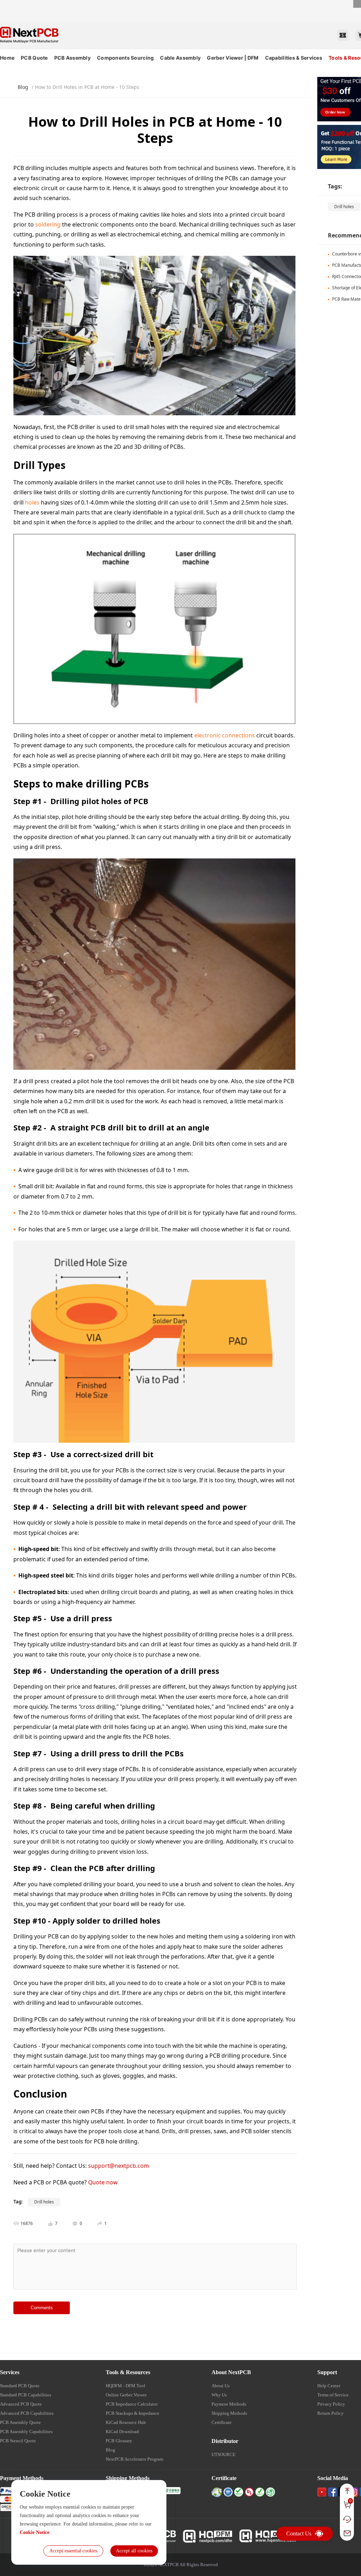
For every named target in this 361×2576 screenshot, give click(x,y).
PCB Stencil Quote (18, 2441)
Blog (23, 87)
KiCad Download (122, 2432)
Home (7, 58)
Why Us (219, 2395)
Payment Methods (229, 2404)
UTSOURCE (224, 2454)
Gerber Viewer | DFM (233, 58)
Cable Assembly (180, 58)
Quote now (103, 2182)
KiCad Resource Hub (126, 2422)
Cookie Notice (35, 2532)
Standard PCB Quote (20, 2386)
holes (32, 502)
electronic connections (225, 735)
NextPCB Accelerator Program (134, 2459)
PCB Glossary (119, 2441)
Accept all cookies (134, 2551)
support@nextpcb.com (119, 2166)
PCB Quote (34, 58)
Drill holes (344, 207)
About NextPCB (231, 2372)
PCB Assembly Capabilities (26, 2432)
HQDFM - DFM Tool (126, 2386)
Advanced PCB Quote (21, 2404)
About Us (221, 2386)
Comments (42, 2308)
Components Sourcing (125, 58)
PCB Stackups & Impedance (133, 2413)
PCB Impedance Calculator (132, 2404)
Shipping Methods (229, 2413)
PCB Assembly (72, 58)
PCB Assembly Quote (20, 2422)
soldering (48, 224)
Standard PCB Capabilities (26, 2395)
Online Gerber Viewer (126, 2395)
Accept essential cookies (73, 2551)
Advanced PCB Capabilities (27, 2413)
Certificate (222, 2422)
